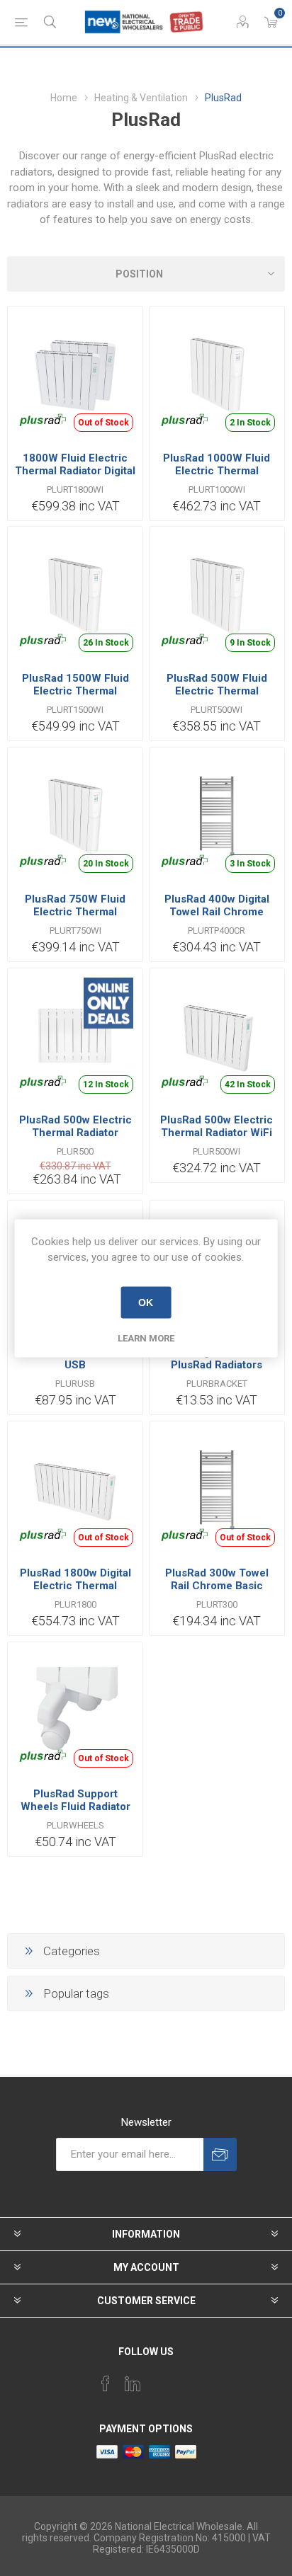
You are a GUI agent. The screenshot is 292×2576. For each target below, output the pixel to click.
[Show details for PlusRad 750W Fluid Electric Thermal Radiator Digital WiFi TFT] (75, 815)
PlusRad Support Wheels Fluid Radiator (75, 1800)
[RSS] (186, 2379)
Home (64, 98)
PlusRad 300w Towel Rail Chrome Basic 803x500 (217, 1586)
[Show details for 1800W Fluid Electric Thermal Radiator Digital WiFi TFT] (75, 374)
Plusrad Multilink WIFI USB (75, 1358)
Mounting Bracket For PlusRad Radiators (217, 1358)
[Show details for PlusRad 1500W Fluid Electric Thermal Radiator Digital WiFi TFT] (75, 594)
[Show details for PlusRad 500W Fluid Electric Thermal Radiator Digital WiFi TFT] (217, 594)
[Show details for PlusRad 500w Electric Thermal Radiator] (75, 1036)
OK (146, 1303)
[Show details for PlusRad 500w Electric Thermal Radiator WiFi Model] (217, 1036)
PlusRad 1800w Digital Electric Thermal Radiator (75, 1586)
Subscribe (220, 2154)
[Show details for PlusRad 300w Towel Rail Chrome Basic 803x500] (217, 1489)
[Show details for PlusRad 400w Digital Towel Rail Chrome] (217, 815)
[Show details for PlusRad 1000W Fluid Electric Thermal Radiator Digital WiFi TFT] (217, 374)
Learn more (146, 1338)
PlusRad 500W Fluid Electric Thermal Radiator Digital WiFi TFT (217, 697)
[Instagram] (159, 2379)
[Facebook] (106, 2383)
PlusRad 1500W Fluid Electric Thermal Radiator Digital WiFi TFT (75, 697)
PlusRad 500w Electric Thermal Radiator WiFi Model (217, 1133)
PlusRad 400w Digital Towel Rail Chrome (217, 905)
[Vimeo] (133, 2383)
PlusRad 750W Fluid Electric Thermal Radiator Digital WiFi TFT (75, 918)
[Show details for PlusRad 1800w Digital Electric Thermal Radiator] (75, 1489)
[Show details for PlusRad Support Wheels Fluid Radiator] (75, 1710)
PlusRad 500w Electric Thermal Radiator (75, 1126)
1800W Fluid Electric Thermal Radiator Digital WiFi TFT (75, 471)
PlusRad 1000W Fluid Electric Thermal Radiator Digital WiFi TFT (217, 477)
